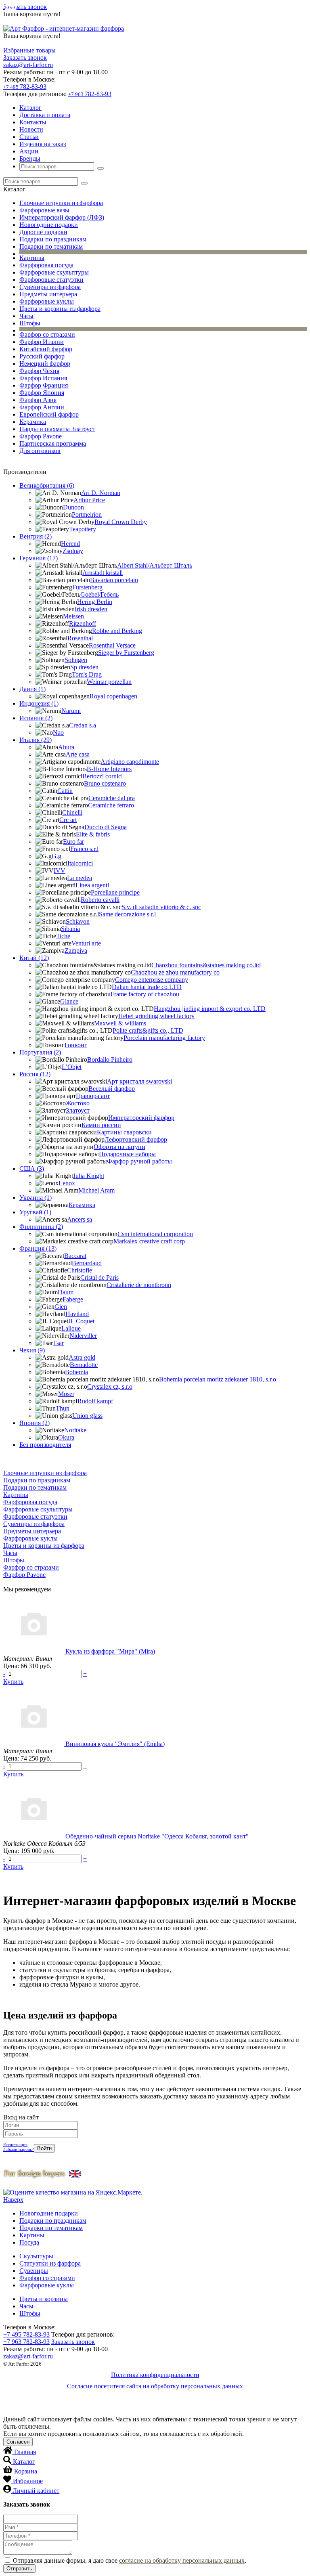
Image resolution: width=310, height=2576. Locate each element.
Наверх (13, 2200)
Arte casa (78, 754)
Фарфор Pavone (41, 436)
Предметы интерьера (48, 294)
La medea (80, 878)
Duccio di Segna (106, 827)
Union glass (87, 1416)
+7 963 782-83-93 (26, 2342)
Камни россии (101, 1125)
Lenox (67, 1183)
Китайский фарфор (46, 349)
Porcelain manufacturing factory (164, 1038)
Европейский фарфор (49, 414)
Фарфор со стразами (47, 334)
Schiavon (78, 921)
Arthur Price (89, 500)
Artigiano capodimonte (130, 762)
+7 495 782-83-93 (26, 2334)
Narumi (71, 711)
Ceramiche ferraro (111, 805)
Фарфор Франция (44, 385)
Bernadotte (84, 1365)
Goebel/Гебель (99, 594)
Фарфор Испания (43, 378)
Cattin (65, 791)
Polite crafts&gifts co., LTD (148, 1030)
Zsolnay (73, 551)
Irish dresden (91, 609)
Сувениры (34, 2271)
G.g (57, 856)
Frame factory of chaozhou (145, 994)
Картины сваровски (124, 1132)
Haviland (77, 1314)
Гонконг (76, 1045)
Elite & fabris (93, 834)
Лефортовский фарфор (136, 1139)
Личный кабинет (36, 2491)
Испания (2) (36, 718)
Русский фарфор (42, 356)
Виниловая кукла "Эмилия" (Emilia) (115, 1744)
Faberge (73, 1299)
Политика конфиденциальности (155, 2375)
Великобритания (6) (47, 485)
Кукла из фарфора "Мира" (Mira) (110, 1651)
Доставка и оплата (45, 115)
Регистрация (15, 2144)
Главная (25, 2452)
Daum (66, 1292)
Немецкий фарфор (45, 364)
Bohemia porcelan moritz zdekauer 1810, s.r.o (218, 1379)
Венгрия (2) (36, 536)
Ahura (66, 747)
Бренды (30, 158)
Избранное (28, 2481)
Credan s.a (83, 725)
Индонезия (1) (39, 703)
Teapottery (83, 529)
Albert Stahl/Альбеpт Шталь (155, 565)
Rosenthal (80, 638)
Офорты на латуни (119, 1147)
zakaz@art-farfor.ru (28, 65)
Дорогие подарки (43, 232)
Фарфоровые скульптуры (54, 272)
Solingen (76, 660)
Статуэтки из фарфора (50, 2263)
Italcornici (80, 863)
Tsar (58, 1343)
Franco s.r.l (84, 849)
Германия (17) (39, 558)
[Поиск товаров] (101, 168)
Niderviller (83, 1336)
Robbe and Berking (117, 631)
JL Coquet (81, 1321)
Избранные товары (29, 50)
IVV (60, 871)
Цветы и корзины (44, 2299)
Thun (63, 1408)
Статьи (29, 137)
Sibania (70, 929)
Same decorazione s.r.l (127, 914)
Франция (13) (38, 1248)
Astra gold (82, 1357)
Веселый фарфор (112, 1089)
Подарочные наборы (127, 1154)
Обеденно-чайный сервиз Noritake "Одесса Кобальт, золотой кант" (157, 1836)
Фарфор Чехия (39, 371)
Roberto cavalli (100, 900)
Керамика (33, 422)
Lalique (71, 1328)
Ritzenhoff (83, 624)
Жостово (78, 1103)
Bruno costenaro (105, 783)
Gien (61, 1307)
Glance (69, 1001)
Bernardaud (87, 1263)
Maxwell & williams (120, 1023)
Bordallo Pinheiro (110, 1060)
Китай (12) (34, 958)
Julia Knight (89, 1176)
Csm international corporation (155, 1234)
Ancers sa (80, 1219)
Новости (31, 129)
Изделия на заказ (43, 144)
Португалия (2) (40, 1052)
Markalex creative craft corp (149, 1241)
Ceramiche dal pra (112, 798)
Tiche (63, 936)
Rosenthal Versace (112, 645)
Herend (70, 544)
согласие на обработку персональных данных (182, 2560)
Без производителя (45, 1445)
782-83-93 (25, 87)
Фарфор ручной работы (139, 1161)
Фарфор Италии (42, 342)
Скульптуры (36, 2256)
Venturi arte (86, 943)
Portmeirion (87, 515)
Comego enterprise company (152, 980)
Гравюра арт (93, 1096)
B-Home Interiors (109, 769)
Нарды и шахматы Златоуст (57, 429)
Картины (32, 258)
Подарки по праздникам (53, 239)
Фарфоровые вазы (44, 210)
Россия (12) (35, 1074)
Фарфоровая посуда (46, 265)
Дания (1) (32, 689)
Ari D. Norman (101, 493)
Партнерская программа (53, 443)
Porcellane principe (115, 892)
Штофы (30, 323)
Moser (66, 1394)
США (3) (32, 1169)
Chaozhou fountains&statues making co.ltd (206, 965)
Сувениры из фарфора (50, 287)
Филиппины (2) (41, 1227)
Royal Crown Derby (121, 522)
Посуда (29, 2242)
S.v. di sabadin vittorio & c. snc (161, 907)
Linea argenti (92, 885)
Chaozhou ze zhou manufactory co (175, 972)
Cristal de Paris (99, 1278)
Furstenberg (87, 587)
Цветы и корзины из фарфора (60, 309)
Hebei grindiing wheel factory (156, 1016)
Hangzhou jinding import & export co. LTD (210, 1009)
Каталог (30, 108)
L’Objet (72, 1067)
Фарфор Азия (38, 400)
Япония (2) (35, 1423)
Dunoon (73, 507)
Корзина (26, 2471)
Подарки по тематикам (51, 246)
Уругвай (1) (35, 1212)
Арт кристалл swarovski (139, 1081)
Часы (26, 316)
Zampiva (76, 951)
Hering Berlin (95, 602)
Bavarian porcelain (114, 580)
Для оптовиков (40, 451)
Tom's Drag (87, 674)
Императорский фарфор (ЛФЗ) (62, 217)
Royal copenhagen (113, 696)
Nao (58, 733)
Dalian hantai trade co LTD (147, 987)
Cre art (68, 820)
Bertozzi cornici (103, 776)
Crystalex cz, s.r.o (110, 1387)
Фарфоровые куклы (47, 301)
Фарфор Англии (42, 407)
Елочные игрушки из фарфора (61, 203)
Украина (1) (36, 1198)
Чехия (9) (32, 1350)
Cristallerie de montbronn (139, 1285)
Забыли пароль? (19, 2149)
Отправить (19, 2569)
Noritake (75, 1430)
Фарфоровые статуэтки (51, 280)
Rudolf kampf (95, 1401)
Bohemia (76, 1372)
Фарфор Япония (42, 393)
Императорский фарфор (141, 1118)
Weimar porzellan (109, 682)
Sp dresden (84, 667)
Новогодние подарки (49, 225)
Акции (29, 151)
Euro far (73, 842)
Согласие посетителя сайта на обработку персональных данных (155, 2386)
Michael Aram (96, 1190)
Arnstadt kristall (103, 573)
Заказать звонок (25, 7)
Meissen (73, 616)
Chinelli (72, 812)
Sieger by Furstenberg (126, 653)
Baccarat (75, 1256)
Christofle (80, 1270)
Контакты (33, 122)
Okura (66, 1437)
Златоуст (78, 1110)
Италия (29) (36, 740)
